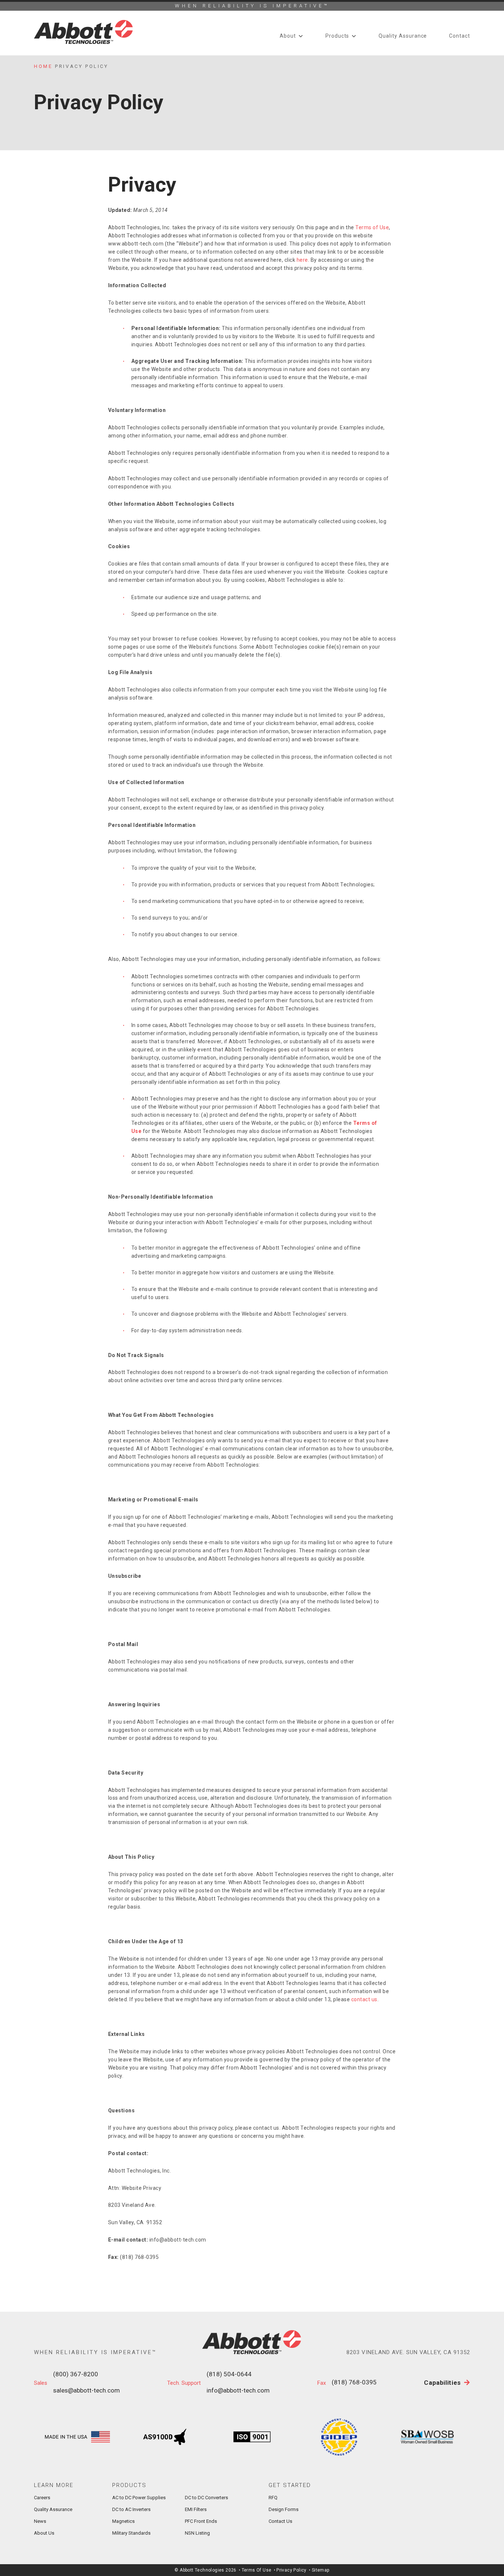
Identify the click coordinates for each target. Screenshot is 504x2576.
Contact (460, 36)
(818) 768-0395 (354, 2382)
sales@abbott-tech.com (87, 2390)
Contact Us (280, 2521)
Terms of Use (372, 227)
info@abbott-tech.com (238, 2390)
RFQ (273, 2498)
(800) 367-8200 (76, 2374)
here (302, 260)
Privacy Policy (291, 2570)
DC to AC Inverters (131, 2509)
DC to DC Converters (206, 2498)
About (288, 36)
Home (43, 66)
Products (337, 36)
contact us (364, 1999)
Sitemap (321, 2570)
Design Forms (284, 2509)
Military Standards (131, 2533)
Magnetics (123, 2521)
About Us (44, 2533)
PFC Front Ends (201, 2521)
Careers (42, 2498)
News (40, 2521)
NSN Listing (197, 2533)
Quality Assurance (403, 36)
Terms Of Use (257, 2570)
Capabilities (443, 2383)
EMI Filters (196, 2509)
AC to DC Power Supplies (139, 2498)
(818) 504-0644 (229, 2374)
